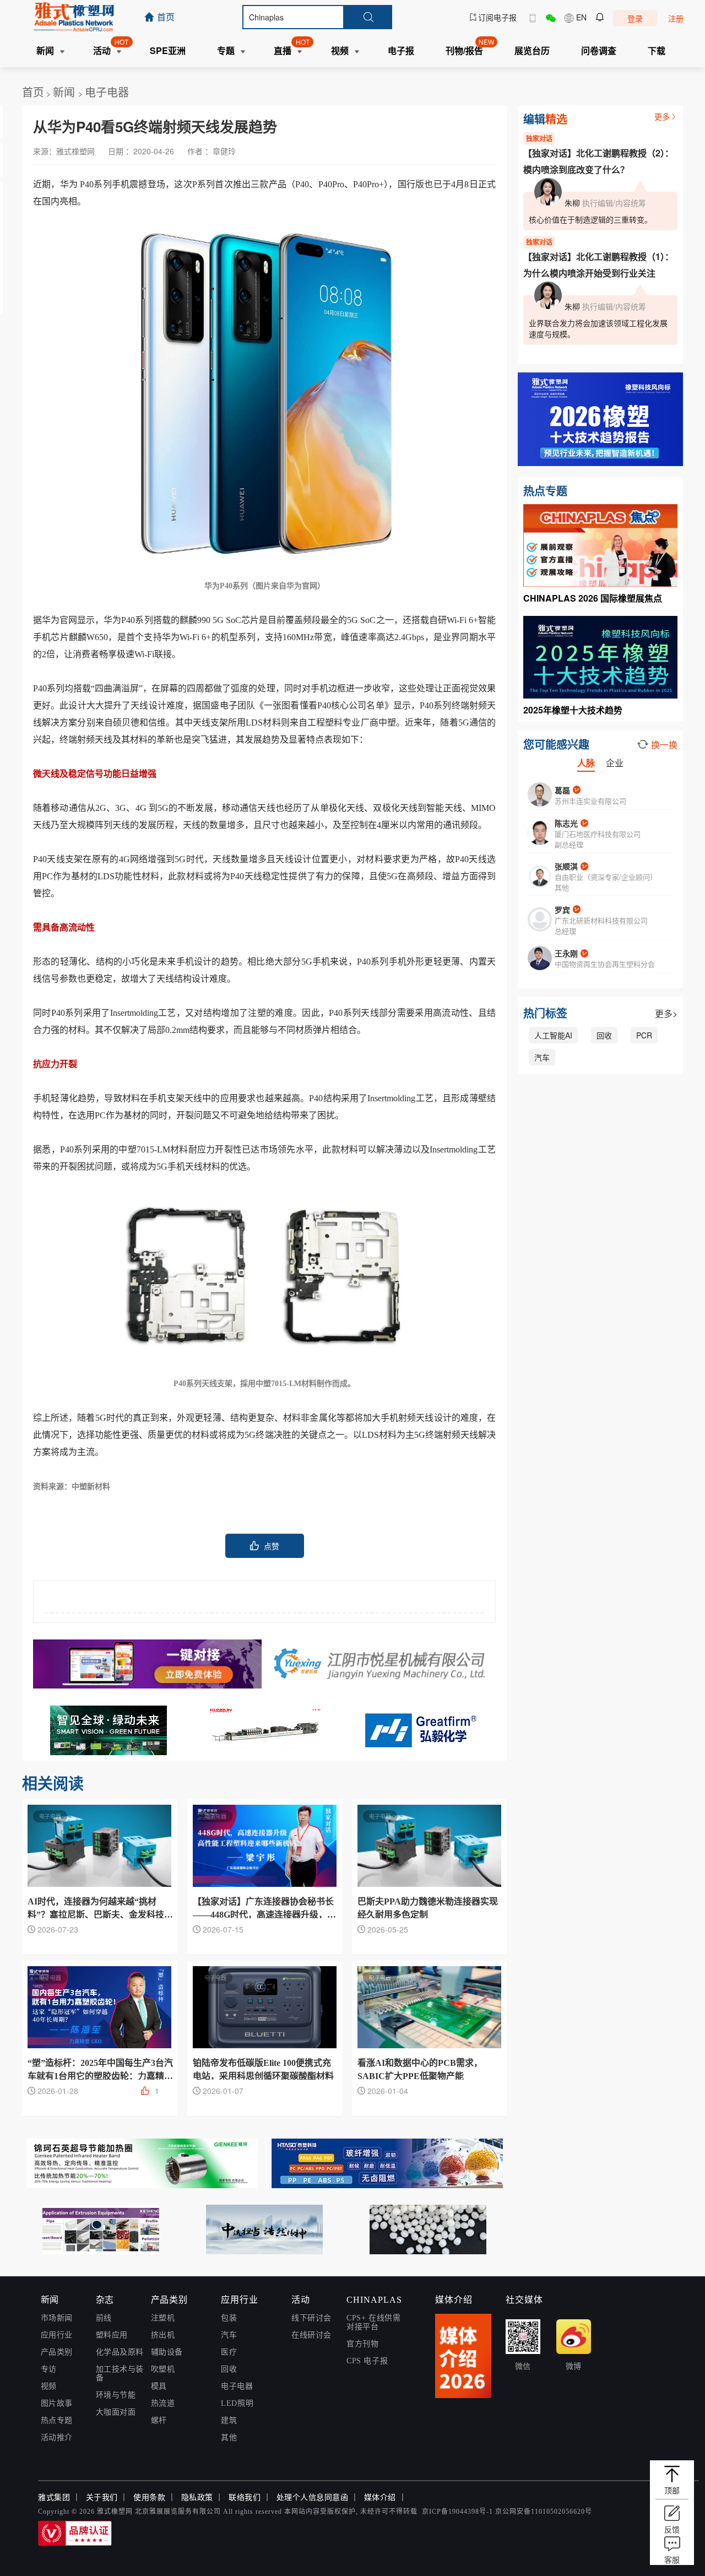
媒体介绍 (380, 2497)
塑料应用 (112, 2335)
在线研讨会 (311, 2335)
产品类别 (57, 2352)
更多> (666, 1013)
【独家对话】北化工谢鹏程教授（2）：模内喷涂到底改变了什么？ (598, 161)
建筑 (229, 2420)
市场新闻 (57, 2318)
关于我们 (102, 2497)
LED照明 (237, 2403)
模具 (159, 2386)
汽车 (542, 1057)
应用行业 (57, 2335)
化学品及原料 (120, 2352)
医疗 (229, 2352)
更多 (662, 116)
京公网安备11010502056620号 (544, 2512)
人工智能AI (553, 1035)
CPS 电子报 (367, 2361)
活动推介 (57, 2437)
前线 (104, 2318)
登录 (635, 18)
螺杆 (159, 2420)
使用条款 (149, 2497)
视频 (49, 2386)
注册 (676, 18)
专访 (49, 2369)
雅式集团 (54, 2497)
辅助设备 (167, 2352)
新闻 (66, 92)
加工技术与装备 (120, 2374)
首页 (33, 92)
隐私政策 (197, 2497)
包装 (229, 2318)
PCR (644, 1035)
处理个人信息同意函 (313, 2497)
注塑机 (163, 2318)
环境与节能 (116, 2395)
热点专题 (57, 2420)
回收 (604, 1035)
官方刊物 (362, 2344)
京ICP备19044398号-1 (457, 2512)
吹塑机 (163, 2369)
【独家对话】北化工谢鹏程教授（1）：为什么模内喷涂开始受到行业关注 (598, 265)
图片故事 (57, 2403)
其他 (229, 2437)
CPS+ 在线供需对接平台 (373, 2322)
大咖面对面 (116, 2412)
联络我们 (245, 2497)
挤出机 (163, 2335)
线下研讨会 (311, 2318)
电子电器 (107, 92)
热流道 (163, 2403)
